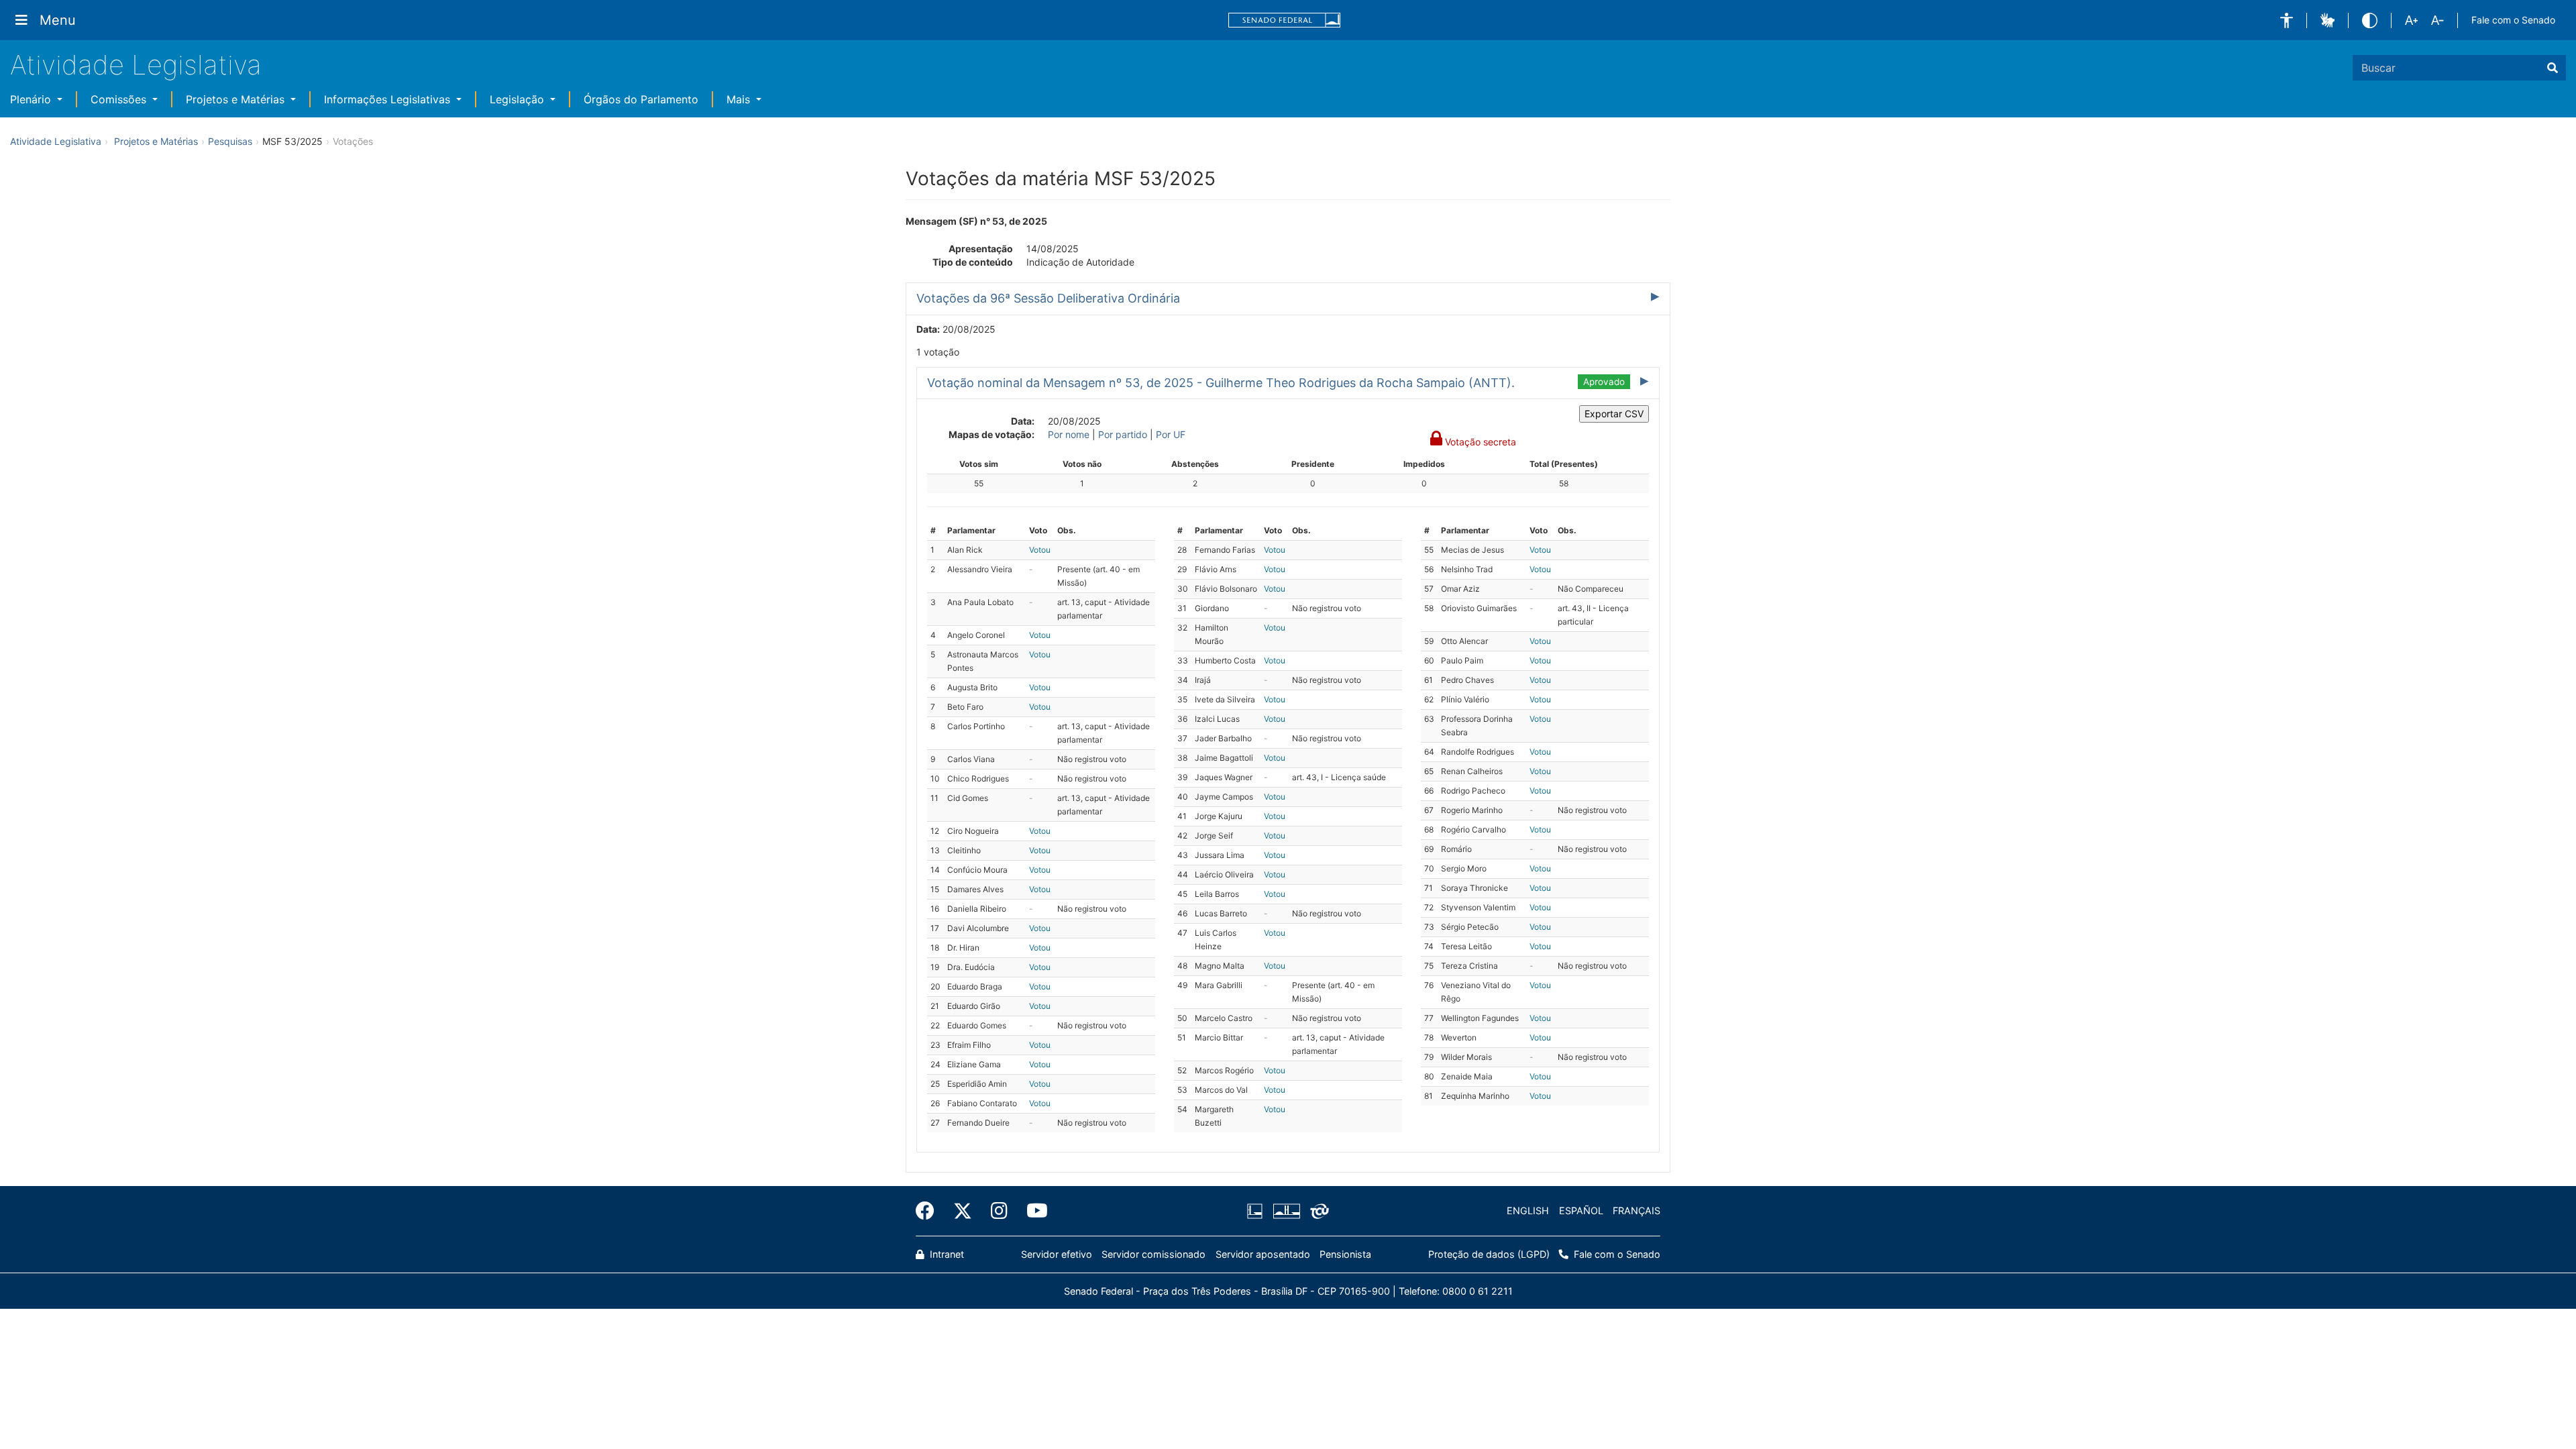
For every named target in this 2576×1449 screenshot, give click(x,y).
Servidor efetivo (1057, 1254)
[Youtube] (1032, 1211)
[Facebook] (930, 1211)
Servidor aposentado (1263, 1254)
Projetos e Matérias (237, 99)
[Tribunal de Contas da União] (1317, 1211)
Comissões (120, 99)
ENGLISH (1528, 1211)
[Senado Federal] (1285, 20)
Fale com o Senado (2513, 20)
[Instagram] (999, 1211)
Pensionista (1345, 1254)
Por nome (1069, 434)
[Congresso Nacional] (1286, 1211)
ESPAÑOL (1581, 1211)
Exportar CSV (1614, 414)
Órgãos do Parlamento (641, 99)
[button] (2287, 20)
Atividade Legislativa (136, 65)
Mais (740, 99)
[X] (963, 1211)
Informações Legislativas (389, 99)
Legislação (519, 99)
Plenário (32, 99)
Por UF (1171, 434)
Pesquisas (230, 141)
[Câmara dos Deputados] (1257, 1211)
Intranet (946, 1254)
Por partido (1123, 434)
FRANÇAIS (1636, 1211)
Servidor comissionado (1153, 1254)
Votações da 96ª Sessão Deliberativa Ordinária (1048, 298)
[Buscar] (2553, 68)
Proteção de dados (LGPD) (1489, 1254)
